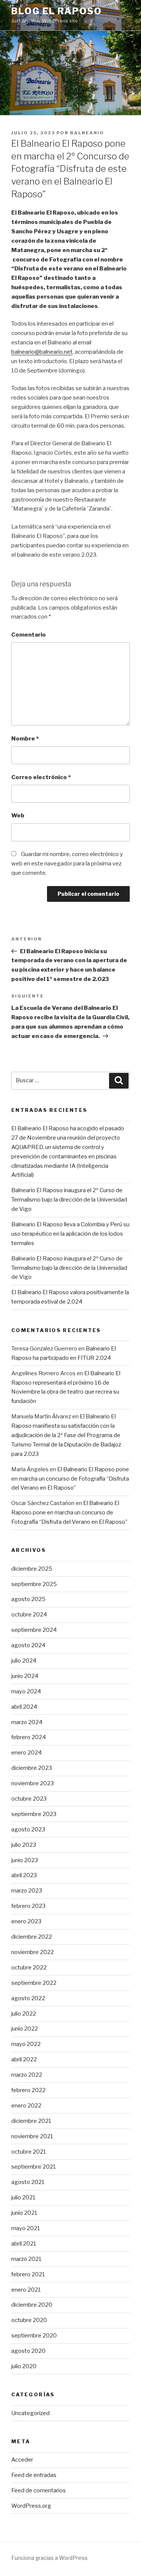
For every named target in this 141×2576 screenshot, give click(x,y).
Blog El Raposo (57, 11)
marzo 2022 (27, 2075)
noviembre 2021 (32, 2136)
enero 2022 (26, 2106)
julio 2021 (23, 2197)
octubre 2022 (29, 1968)
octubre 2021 (29, 2152)
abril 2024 (24, 1707)
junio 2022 (25, 2029)
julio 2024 (24, 1661)
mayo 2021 (26, 2228)
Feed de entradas (34, 2475)
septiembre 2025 (34, 1584)
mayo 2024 (26, 1691)
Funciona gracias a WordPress (49, 2558)
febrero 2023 (28, 1906)
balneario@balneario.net (42, 352)
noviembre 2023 (33, 1783)
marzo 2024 (27, 1722)
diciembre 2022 (32, 1937)
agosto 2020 (28, 2351)
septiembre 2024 (34, 1630)
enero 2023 (26, 1921)
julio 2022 (24, 2014)
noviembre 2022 (33, 1952)
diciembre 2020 (32, 2305)
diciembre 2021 (31, 2121)
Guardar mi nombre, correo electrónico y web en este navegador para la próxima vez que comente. (67, 864)
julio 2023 (24, 1845)
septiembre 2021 (34, 2167)
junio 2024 (25, 1676)
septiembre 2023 (34, 1814)
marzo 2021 (27, 2259)
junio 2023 (25, 1860)
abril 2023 (24, 1875)
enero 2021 (26, 2290)
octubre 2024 (29, 1615)
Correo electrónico (41, 777)
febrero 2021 (28, 2274)
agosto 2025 (28, 1599)
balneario (87, 133)
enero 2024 (27, 1753)
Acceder (22, 2460)
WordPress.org (31, 2506)
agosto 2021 (28, 2182)
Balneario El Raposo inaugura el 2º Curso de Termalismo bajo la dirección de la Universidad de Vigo (69, 1200)
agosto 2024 (28, 1645)
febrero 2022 (28, 2090)
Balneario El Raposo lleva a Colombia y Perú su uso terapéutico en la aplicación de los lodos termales (70, 1234)
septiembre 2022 (34, 1983)
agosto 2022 (28, 1998)
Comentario (29, 635)
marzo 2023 (27, 1891)
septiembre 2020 (34, 2336)
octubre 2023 (29, 1799)
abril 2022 (24, 2059)
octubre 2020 (29, 2320)
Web (18, 816)
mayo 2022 (26, 2044)
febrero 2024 (29, 1737)
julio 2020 (24, 2366)
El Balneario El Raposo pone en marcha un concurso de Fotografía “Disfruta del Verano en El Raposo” (70, 1479)
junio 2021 (24, 2213)
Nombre (25, 739)
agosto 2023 (28, 1829)
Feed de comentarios (39, 2490)
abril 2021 (24, 2244)
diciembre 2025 (32, 1569)
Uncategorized (30, 2413)
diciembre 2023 (32, 1768)
